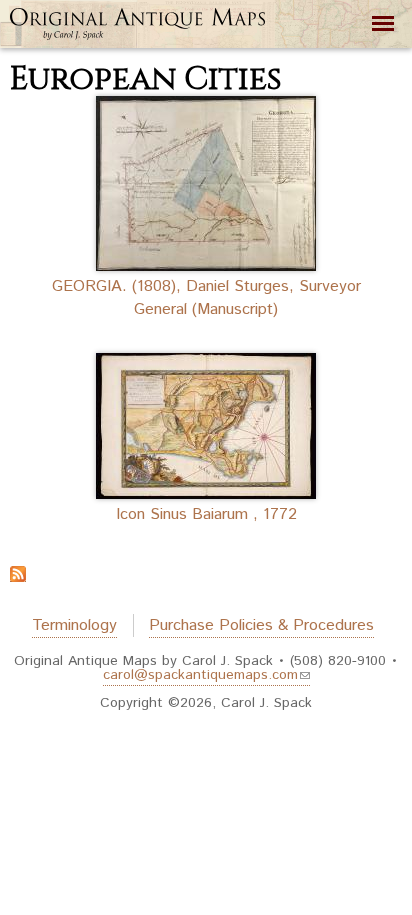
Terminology (74, 625)
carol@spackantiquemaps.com (200, 675)
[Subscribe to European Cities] (18, 570)
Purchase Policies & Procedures (261, 625)
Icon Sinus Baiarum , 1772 (206, 514)
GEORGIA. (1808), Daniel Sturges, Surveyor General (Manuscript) (206, 298)
